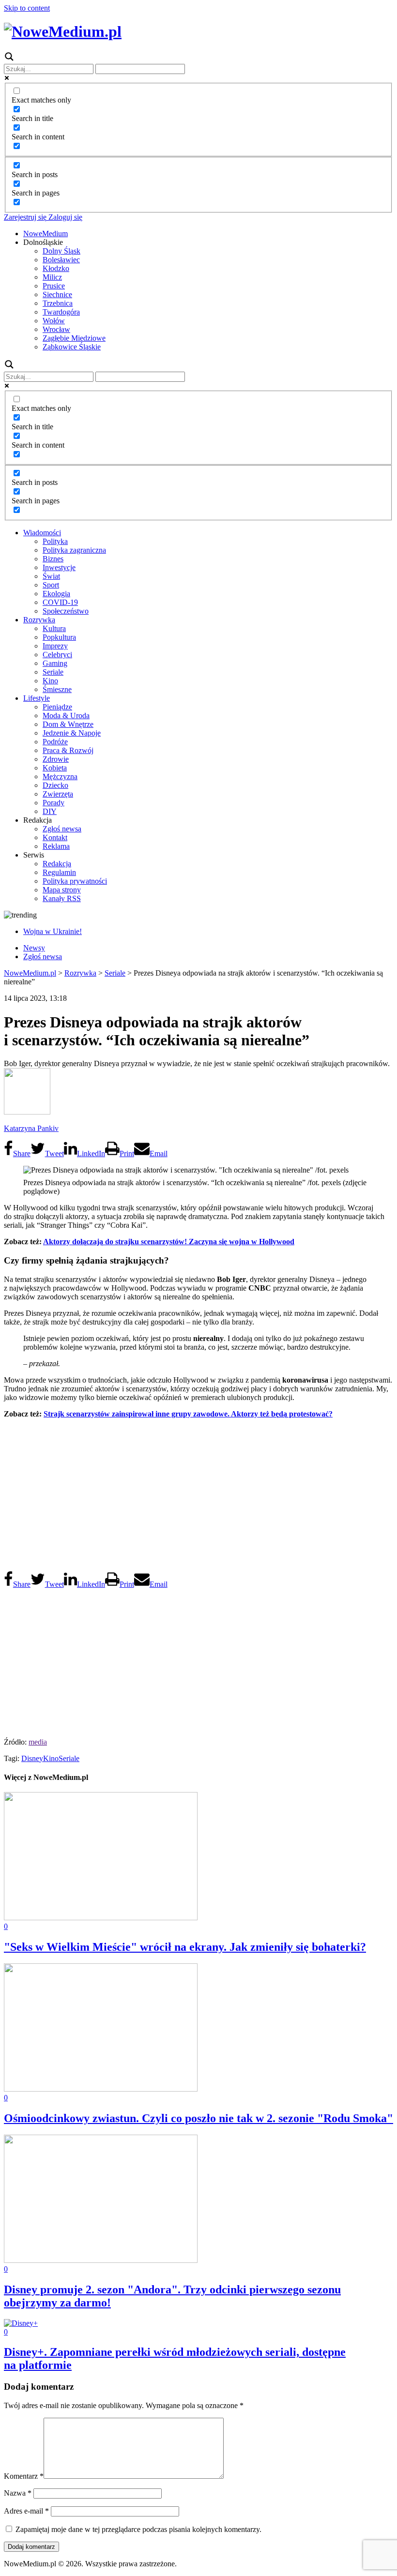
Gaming (55, 663)
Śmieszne (57, 689)
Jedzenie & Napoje (72, 733)
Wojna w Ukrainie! (53, 931)
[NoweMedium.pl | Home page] (63, 31)
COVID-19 (60, 602)
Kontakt (55, 837)
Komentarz (24, 2476)
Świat (51, 576)
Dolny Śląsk (61, 251)
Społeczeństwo (66, 611)
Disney (32, 1758)
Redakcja (57, 864)
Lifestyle (37, 698)
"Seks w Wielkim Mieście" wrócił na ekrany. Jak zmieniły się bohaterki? (185, 1947)
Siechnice (57, 294)
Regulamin (59, 872)
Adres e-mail (26, 2511)
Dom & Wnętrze (68, 724)
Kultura (54, 628)
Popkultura (59, 637)
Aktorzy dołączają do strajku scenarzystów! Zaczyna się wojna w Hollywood (169, 1242)
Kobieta (55, 768)
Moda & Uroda (66, 716)
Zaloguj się (64, 217)
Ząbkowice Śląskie (72, 347)
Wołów (54, 321)
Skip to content (27, 8)
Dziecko (55, 785)
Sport (51, 585)
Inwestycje (59, 567)
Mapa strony (62, 890)
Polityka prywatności (75, 881)
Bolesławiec (61, 260)
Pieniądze (57, 707)
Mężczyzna (60, 776)
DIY (50, 811)
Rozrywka (39, 620)
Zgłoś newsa (62, 829)
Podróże (55, 742)
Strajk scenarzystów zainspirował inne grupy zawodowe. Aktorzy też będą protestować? (188, 1414)
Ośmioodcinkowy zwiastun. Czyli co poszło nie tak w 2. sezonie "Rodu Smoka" (198, 2118)
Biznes (53, 559)
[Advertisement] (198, 1494)
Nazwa (18, 2493)
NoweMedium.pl (30, 973)
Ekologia (56, 594)
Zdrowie (56, 759)
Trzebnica (58, 303)
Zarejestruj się (25, 217)
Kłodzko (56, 268)
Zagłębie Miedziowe (74, 338)
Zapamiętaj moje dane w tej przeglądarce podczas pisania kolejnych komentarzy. (138, 2529)
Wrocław (56, 329)
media (38, 1742)
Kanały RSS (62, 898)
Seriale (53, 672)
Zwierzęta (58, 794)
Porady (53, 803)
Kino (50, 681)
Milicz (52, 277)
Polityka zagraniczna (74, 550)
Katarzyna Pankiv (31, 1128)
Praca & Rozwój (68, 750)
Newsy (34, 948)
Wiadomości (42, 533)
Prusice (54, 286)
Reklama (56, 846)
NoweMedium (46, 233)
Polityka (55, 541)
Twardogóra (61, 312)
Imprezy (55, 646)
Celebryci (57, 655)
